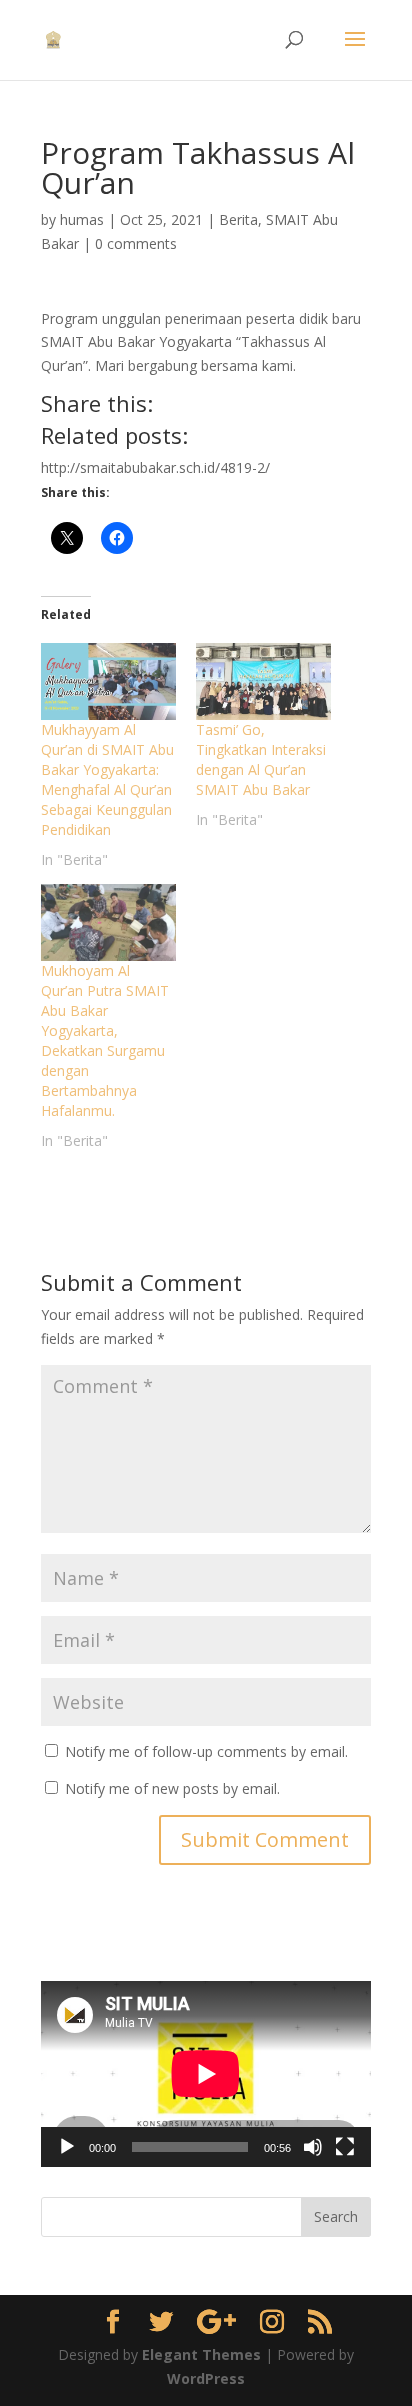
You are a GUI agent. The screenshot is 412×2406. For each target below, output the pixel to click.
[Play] (67, 2147)
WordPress (206, 2378)
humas (82, 219)
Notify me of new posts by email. (172, 1788)
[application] (206, 2073)
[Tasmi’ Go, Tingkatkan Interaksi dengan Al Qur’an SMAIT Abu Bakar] (263, 681)
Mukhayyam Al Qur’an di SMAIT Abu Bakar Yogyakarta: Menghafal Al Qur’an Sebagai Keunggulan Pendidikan (107, 779)
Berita (238, 219)
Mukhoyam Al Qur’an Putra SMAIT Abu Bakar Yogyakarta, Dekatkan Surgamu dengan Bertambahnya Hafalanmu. (105, 1040)
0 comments (136, 243)
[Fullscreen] (345, 2147)
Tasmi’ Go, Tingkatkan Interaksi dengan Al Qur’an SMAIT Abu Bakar (261, 759)
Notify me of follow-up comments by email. (206, 1751)
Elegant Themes (201, 2354)
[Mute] (313, 2147)
